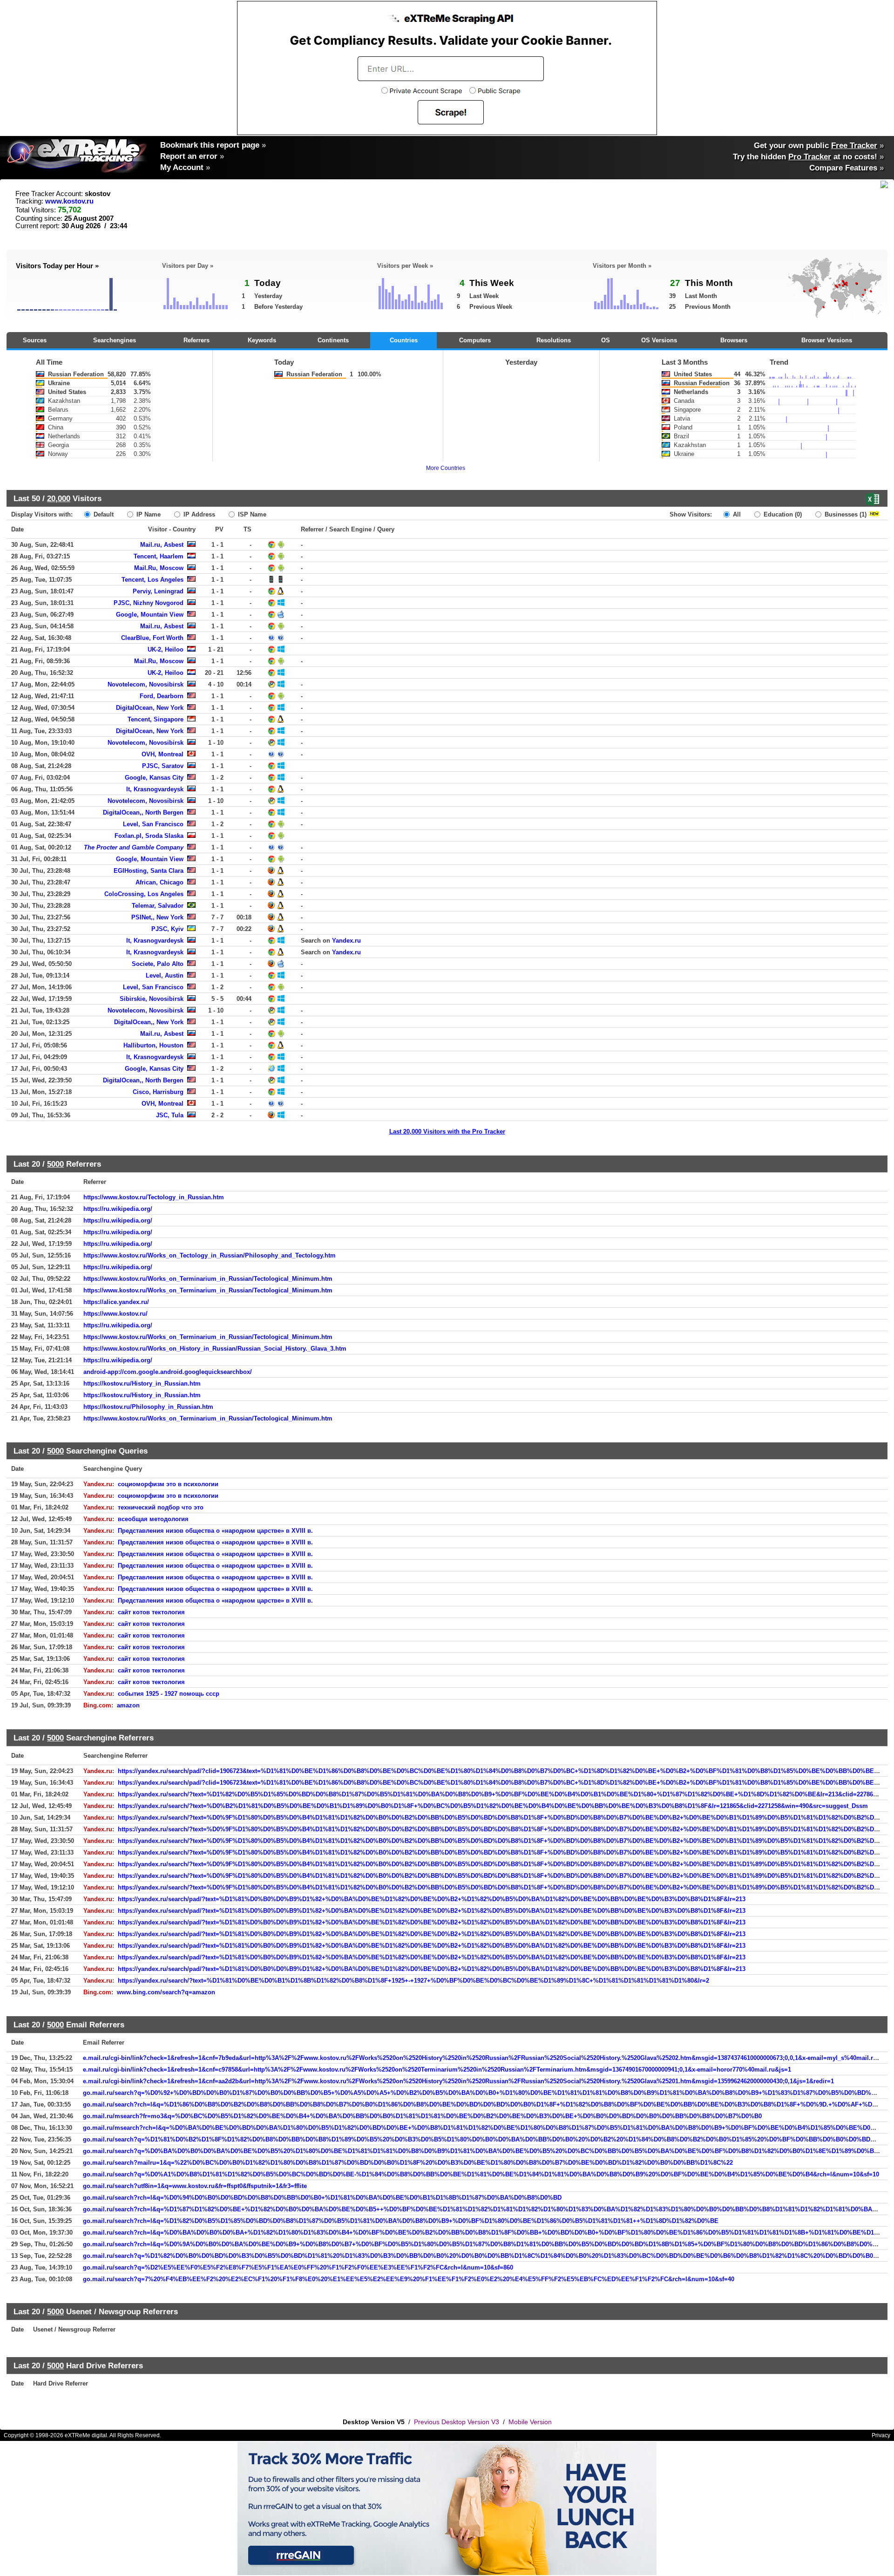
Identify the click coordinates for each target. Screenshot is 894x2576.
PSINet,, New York (157, 917)
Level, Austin (165, 975)
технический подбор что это (161, 1507)
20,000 (59, 498)
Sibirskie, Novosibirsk (152, 999)
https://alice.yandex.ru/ (116, 1302)
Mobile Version (530, 2422)
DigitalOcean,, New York (149, 1022)
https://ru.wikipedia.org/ (118, 1209)
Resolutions (554, 340)
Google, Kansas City (154, 778)
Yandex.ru (346, 941)
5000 (55, 1164)
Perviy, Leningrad (158, 591)
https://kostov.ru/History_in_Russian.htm (142, 1383)
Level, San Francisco (153, 824)
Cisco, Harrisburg (158, 1092)
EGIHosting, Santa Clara (149, 871)
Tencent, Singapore (156, 719)
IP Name (148, 514)
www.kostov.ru (69, 201)
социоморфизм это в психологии (168, 1484)
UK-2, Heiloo (166, 649)
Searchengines (115, 340)
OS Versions (659, 340)
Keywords (262, 340)
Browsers (734, 340)
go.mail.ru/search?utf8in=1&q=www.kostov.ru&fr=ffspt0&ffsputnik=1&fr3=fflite (195, 2186)
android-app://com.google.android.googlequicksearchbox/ (168, 1372)
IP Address (198, 514)
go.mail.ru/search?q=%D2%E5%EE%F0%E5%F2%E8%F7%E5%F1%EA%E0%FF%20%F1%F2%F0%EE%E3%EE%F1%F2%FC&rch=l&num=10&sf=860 (298, 2267)
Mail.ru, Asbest (162, 545)
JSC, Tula (170, 1115)
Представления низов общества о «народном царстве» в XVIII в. (215, 1531)
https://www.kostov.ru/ (115, 1314)
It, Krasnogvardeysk (155, 789)
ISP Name (251, 514)
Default (103, 514)
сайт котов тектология (151, 1612)
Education (782, 514)
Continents (333, 340)
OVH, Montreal (163, 754)
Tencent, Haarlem (159, 556)
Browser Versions (827, 340)
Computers (475, 340)
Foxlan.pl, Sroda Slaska (149, 836)
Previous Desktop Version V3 (457, 2422)
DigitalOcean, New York (150, 708)
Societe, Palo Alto (158, 964)
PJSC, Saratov (163, 766)
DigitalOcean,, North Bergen (143, 812)
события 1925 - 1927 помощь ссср (169, 1694)
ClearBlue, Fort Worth (152, 638)
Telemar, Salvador (158, 906)
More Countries (446, 468)
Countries (404, 340)
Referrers (196, 340)
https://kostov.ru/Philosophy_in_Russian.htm (148, 1407)
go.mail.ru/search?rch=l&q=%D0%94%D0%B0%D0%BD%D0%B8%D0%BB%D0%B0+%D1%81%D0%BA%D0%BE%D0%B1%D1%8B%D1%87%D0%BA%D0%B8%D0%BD (322, 2198)
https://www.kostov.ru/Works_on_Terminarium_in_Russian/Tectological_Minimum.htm (208, 1279)
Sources (35, 340)
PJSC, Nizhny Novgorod (149, 603)
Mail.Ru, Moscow (159, 568)
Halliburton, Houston (153, 1045)
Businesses (845, 514)
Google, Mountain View (150, 615)
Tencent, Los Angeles (152, 580)
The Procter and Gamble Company (134, 847)
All (736, 514)
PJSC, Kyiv (167, 929)
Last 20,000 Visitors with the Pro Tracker (447, 1132)
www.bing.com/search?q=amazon (166, 1992)
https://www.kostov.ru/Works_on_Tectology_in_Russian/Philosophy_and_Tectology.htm (210, 1255)
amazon (128, 1705)
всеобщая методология (153, 1519)
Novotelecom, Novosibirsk (146, 684)
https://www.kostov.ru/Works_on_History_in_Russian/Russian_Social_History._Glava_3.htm (215, 1349)
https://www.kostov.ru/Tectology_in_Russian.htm (154, 1197)
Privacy (881, 2435)
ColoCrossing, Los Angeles (144, 894)
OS (606, 340)
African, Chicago (159, 882)
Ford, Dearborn (162, 696)
